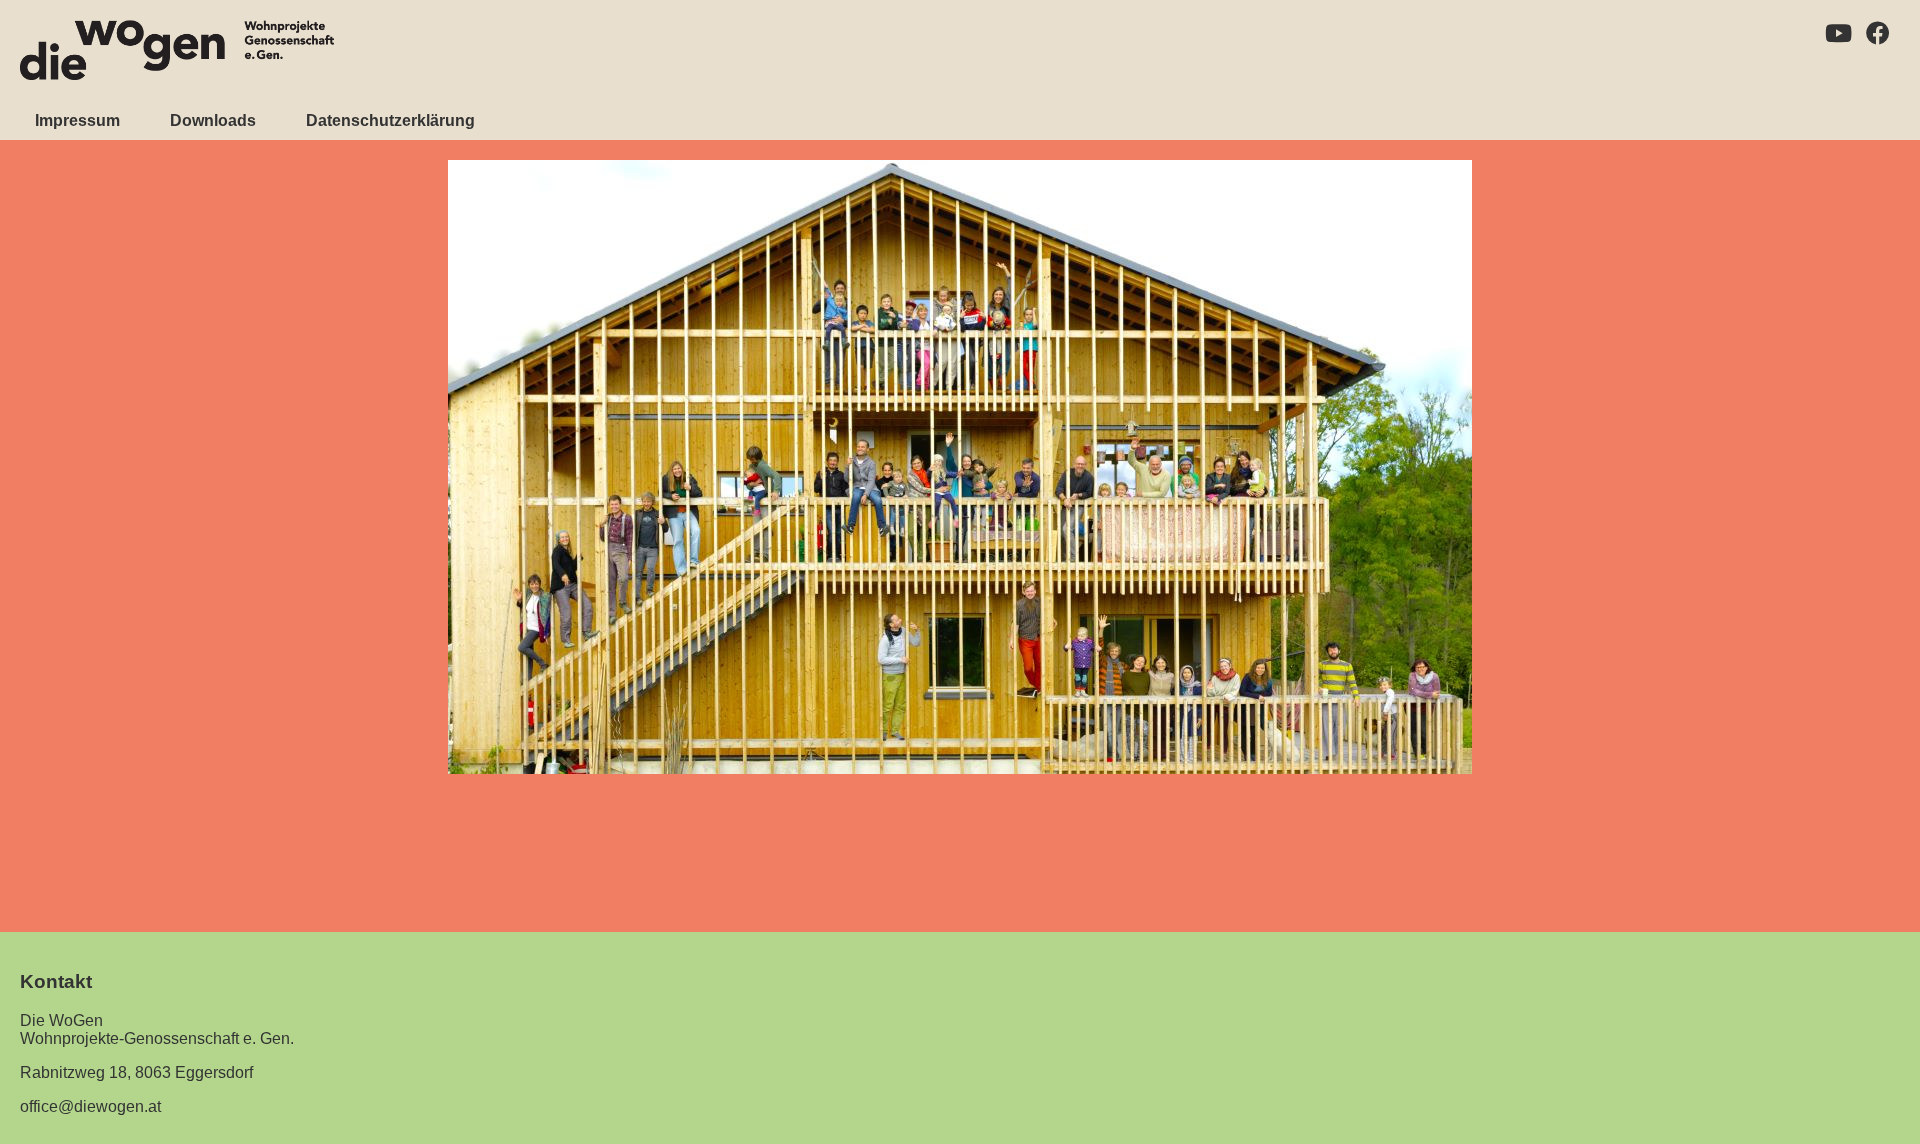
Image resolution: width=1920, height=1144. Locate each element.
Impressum (77, 120)
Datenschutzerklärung (390, 120)
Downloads (213, 120)
